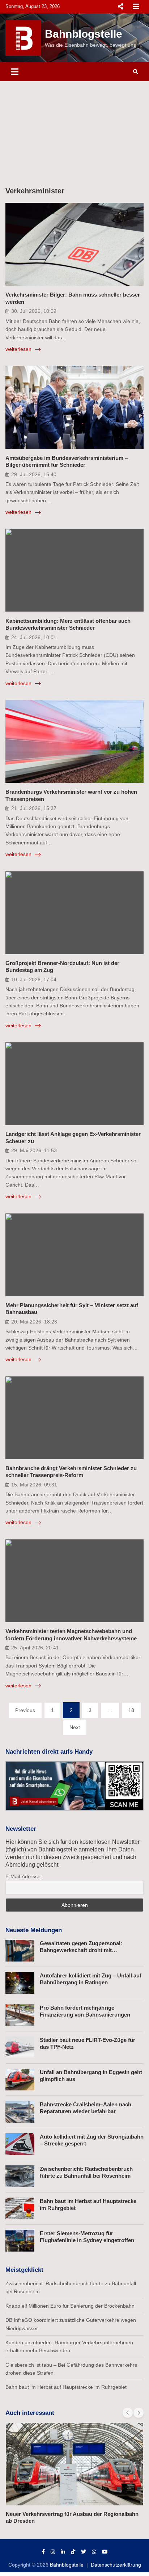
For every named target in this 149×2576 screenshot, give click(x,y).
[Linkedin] (63, 2552)
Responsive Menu (120, 7)
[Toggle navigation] (15, 72)
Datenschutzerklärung (116, 2565)
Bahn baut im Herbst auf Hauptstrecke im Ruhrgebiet (66, 2387)
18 (131, 1710)
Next (75, 1727)
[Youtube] (105, 2552)
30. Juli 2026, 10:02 (34, 311)
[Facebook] (43, 2552)
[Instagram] (53, 2552)
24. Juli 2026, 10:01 (34, 637)
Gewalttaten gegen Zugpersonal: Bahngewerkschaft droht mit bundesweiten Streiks (81, 1950)
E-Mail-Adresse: (24, 1876)
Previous (25, 1710)
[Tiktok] (73, 2552)
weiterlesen (19, 349)
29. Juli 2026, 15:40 (34, 474)
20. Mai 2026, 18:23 (34, 1322)
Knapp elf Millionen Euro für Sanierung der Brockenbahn (70, 2306)
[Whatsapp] (94, 2552)
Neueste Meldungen (34, 1930)
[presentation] (128, 2413)
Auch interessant (30, 2413)
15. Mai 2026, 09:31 (34, 1485)
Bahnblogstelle (84, 34)
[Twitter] (84, 2552)
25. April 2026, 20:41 (35, 1648)
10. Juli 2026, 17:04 (34, 979)
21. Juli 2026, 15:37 (34, 808)
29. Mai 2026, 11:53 (34, 1150)
